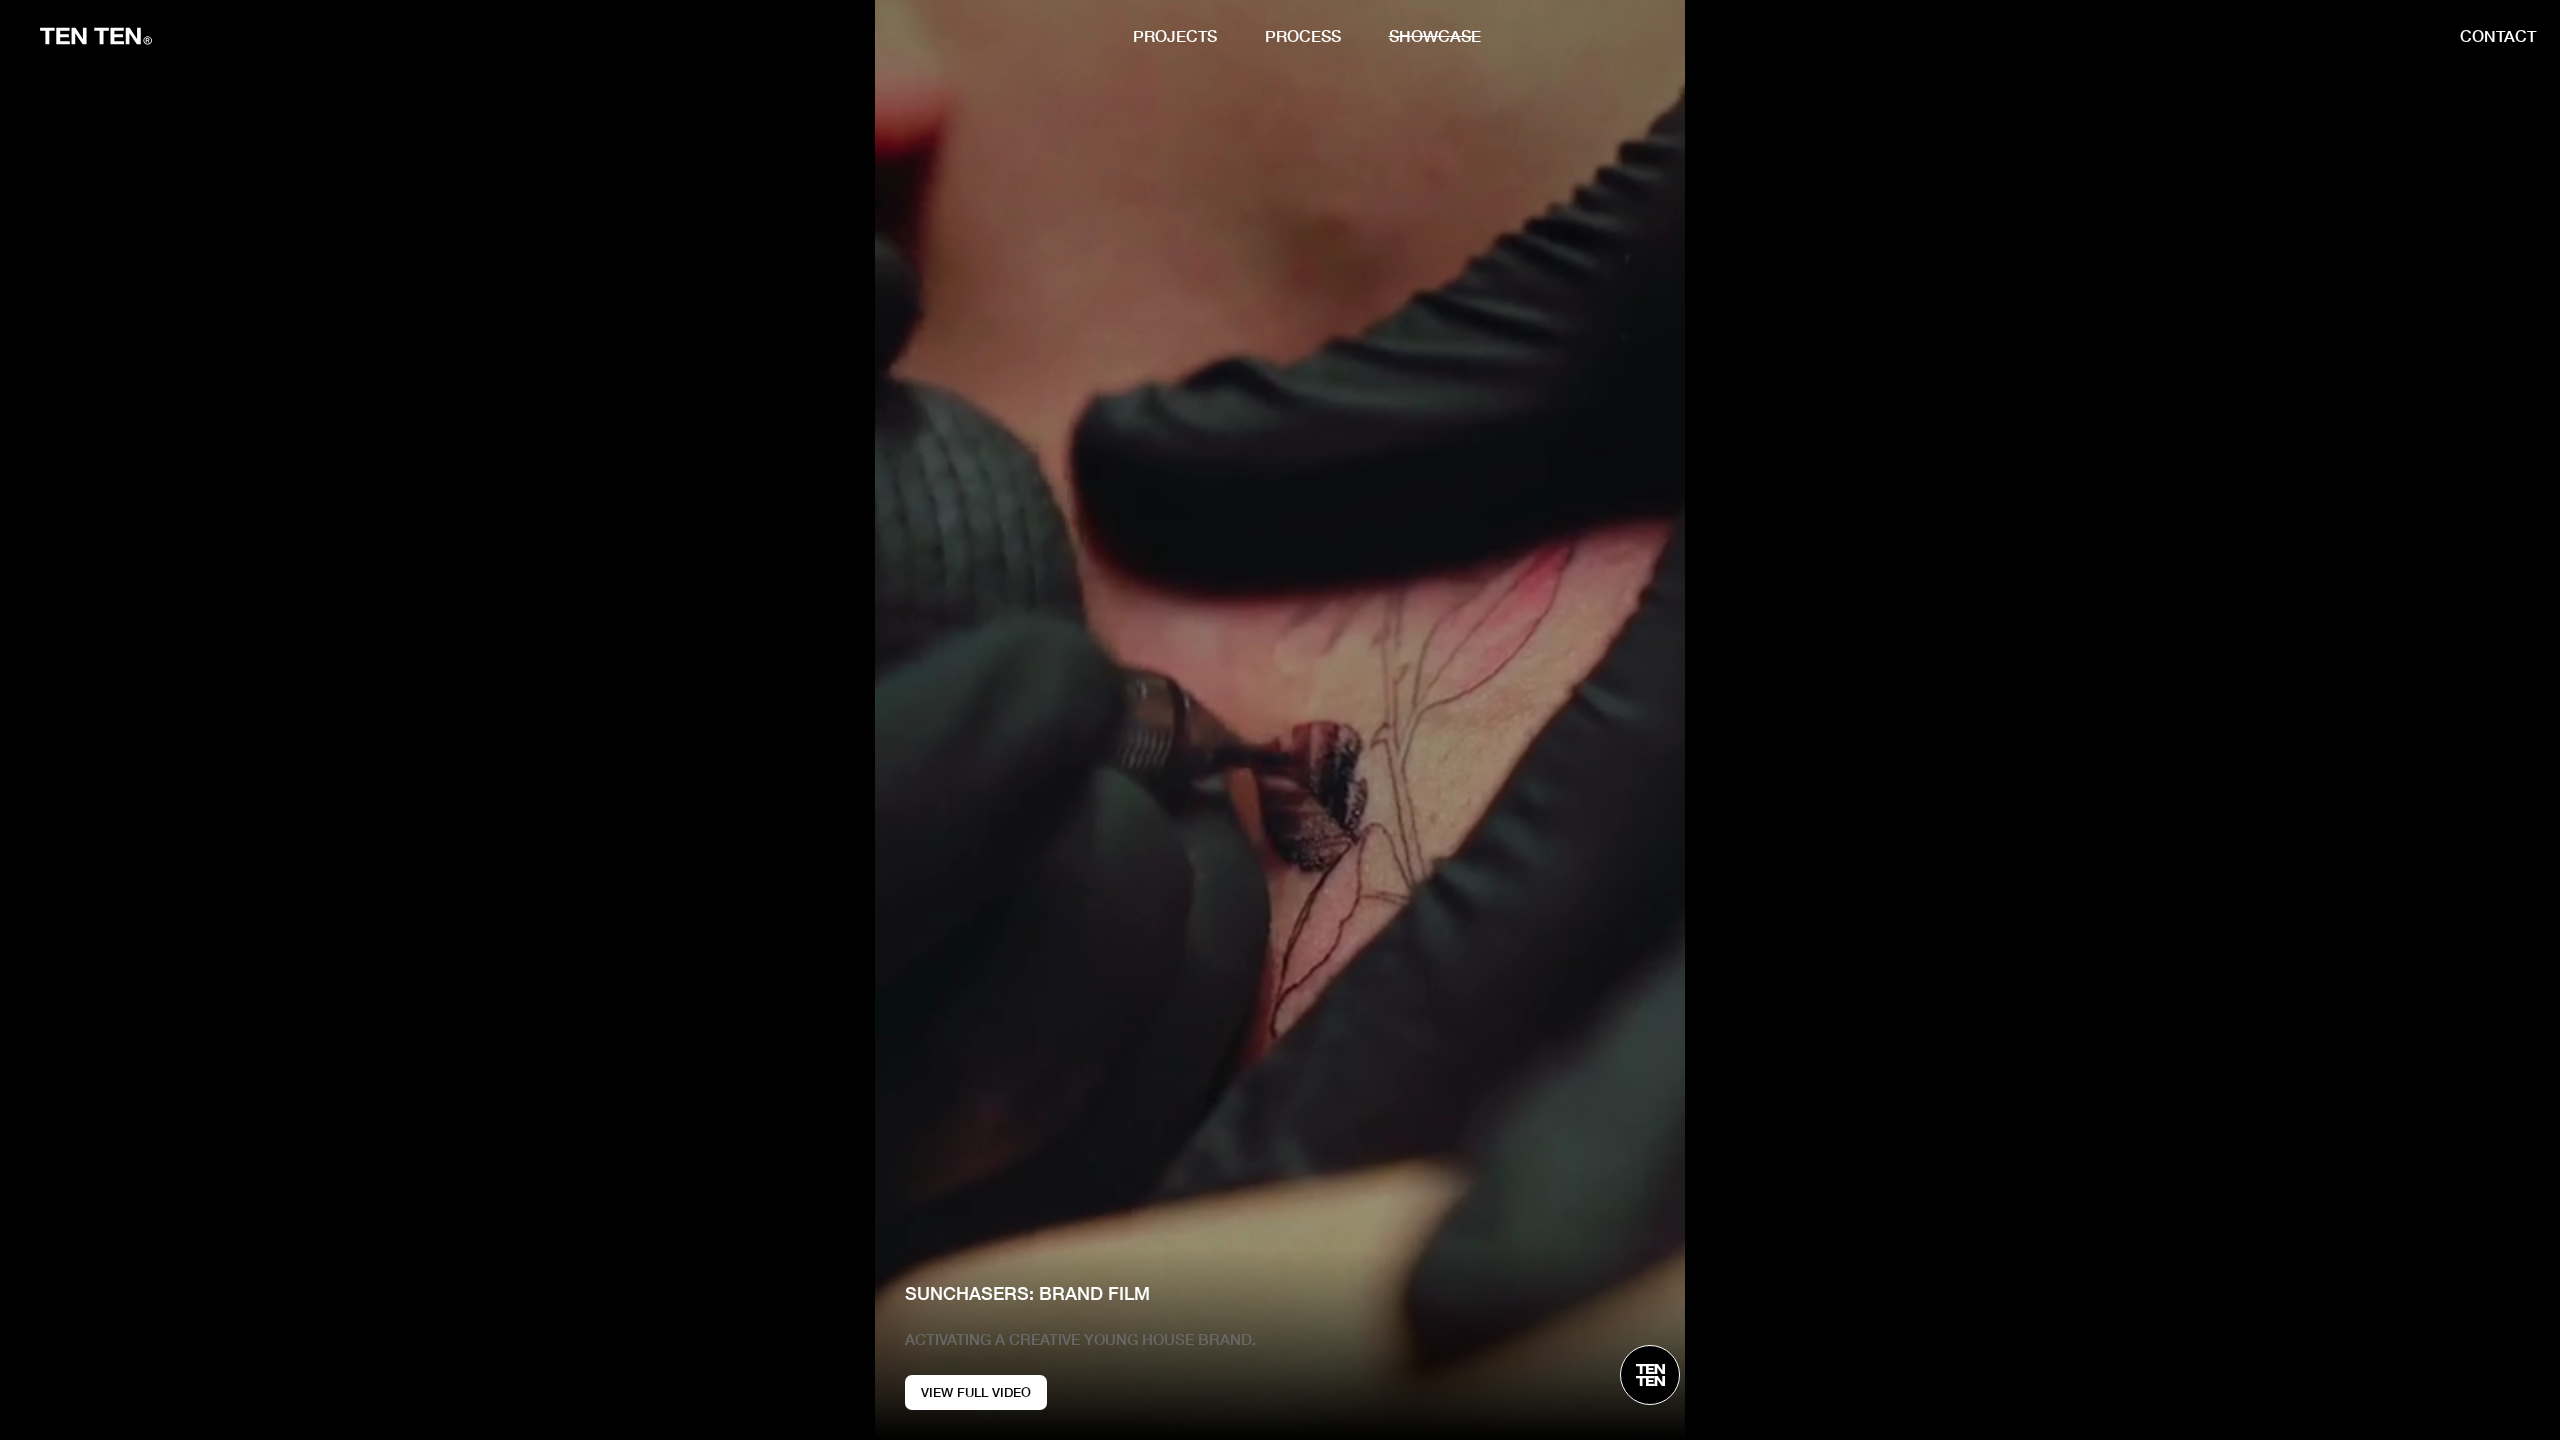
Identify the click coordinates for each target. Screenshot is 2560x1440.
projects (1175, 35)
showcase (1435, 35)
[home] (96, 36)
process (1303, 35)
